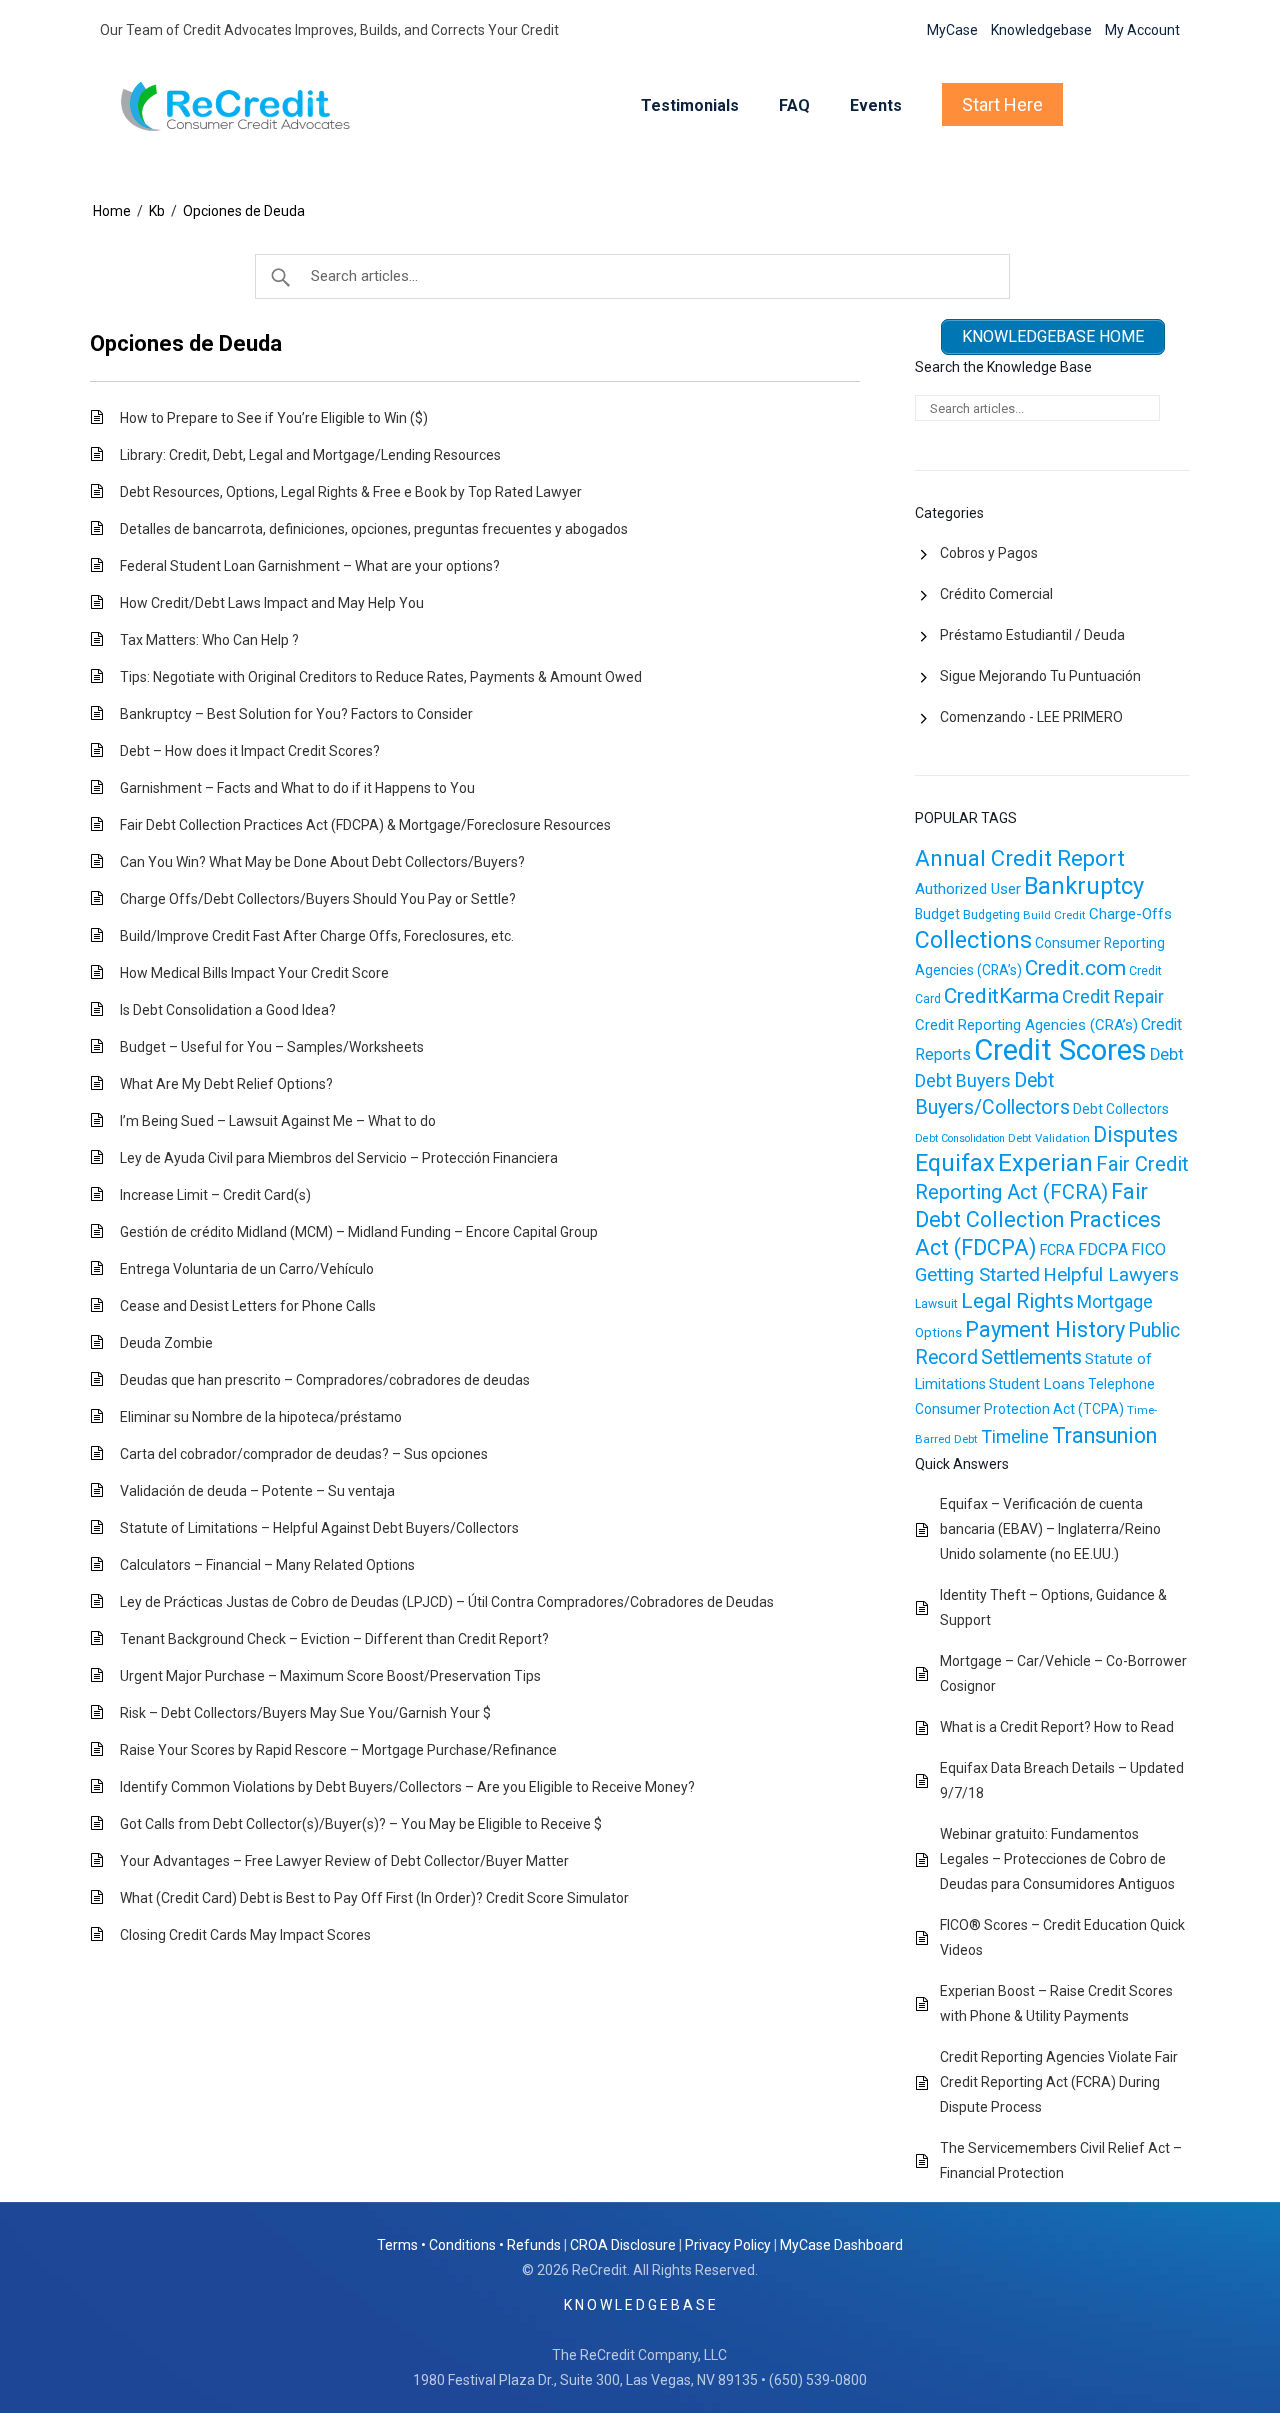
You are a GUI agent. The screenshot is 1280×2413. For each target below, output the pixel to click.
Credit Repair (1113, 996)
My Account (1142, 30)
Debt (1167, 1054)
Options (938, 1332)
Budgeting (991, 915)
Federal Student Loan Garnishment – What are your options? (310, 566)
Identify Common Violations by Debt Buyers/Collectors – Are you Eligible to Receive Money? (407, 1787)
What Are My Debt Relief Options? (226, 1084)
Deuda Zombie (166, 1343)
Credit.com (1075, 968)
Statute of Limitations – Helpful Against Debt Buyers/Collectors (319, 1528)
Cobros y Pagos (989, 553)
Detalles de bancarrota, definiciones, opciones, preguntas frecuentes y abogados (374, 529)
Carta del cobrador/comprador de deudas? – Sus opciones (304, 1454)
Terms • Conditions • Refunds (469, 2245)
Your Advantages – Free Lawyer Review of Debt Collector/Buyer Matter (344, 1861)
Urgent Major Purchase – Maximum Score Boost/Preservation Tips (330, 1676)
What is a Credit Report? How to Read (1057, 1727)
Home (112, 211)
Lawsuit (936, 1304)
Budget (937, 914)
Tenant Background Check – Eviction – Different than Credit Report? (334, 1639)
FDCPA (1103, 1249)
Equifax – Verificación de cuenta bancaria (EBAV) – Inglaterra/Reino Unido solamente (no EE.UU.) (1050, 1529)
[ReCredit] (251, 106)
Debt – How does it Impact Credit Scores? (250, 751)
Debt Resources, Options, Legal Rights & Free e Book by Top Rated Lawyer (351, 492)
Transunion (1104, 1435)
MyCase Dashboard (841, 2245)
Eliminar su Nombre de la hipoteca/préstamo (261, 1417)
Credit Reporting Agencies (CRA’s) (1026, 1025)
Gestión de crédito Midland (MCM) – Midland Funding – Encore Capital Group (359, 1232)
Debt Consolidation (960, 1138)
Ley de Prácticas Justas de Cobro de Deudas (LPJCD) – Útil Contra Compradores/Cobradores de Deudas (447, 1602)
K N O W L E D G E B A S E (640, 2305)
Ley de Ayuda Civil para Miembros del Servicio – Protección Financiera (339, 1158)
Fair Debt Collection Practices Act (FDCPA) (1038, 1219)
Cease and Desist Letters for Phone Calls (248, 1306)
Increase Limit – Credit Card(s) (215, 1195)
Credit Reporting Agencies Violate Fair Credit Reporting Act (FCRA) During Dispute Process (1059, 2082)
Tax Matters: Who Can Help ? (209, 640)
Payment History (1045, 1329)
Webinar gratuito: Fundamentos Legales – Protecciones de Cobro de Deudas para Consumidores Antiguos (1057, 1859)
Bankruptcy (1084, 886)
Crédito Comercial (996, 594)
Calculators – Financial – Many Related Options (267, 1565)
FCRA (1057, 1250)
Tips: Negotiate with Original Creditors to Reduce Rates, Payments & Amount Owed (381, 677)
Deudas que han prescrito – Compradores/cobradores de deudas (325, 1380)
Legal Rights (1017, 1301)
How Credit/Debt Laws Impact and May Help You (272, 603)
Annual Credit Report (1020, 858)
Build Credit (1054, 915)
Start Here (1002, 104)
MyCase (952, 30)
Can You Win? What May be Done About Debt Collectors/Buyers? (322, 862)
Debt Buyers (963, 1080)
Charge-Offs (1130, 914)
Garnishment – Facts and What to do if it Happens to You (297, 788)
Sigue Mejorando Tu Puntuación (1040, 676)
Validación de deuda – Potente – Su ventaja (257, 1491)
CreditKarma (1001, 996)
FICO (1148, 1249)
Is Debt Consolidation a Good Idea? (228, 1010)
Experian (1045, 1163)
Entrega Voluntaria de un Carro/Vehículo (247, 1269)
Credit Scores (1060, 1050)
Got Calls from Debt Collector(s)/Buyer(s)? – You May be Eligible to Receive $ (361, 1824)
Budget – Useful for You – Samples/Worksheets (272, 1047)
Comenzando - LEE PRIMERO (1031, 717)
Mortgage (1115, 1302)
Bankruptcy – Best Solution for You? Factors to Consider (296, 714)
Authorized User (968, 889)
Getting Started (977, 1275)
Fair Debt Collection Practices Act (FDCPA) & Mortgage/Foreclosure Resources (365, 825)
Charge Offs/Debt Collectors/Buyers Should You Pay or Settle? (318, 899)
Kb (157, 211)
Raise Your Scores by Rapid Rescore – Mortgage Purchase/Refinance (338, 1750)
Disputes (1135, 1134)
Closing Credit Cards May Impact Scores (245, 1935)
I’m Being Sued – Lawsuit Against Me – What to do (278, 1121)
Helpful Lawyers (1111, 1275)
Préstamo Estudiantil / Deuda (1032, 635)
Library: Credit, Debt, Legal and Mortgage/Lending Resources (310, 455)
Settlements (1031, 1357)
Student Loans (1037, 1384)
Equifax (955, 1163)
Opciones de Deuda (244, 211)
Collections (973, 940)
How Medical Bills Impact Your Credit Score (254, 973)
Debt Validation (1049, 1138)
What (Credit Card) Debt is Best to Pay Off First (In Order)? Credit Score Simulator (374, 1898)
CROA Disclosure (623, 2245)
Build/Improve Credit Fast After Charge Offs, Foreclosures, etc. (317, 936)
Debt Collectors (1121, 1109)
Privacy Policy (728, 2245)
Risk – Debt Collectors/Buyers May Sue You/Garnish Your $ (305, 1713)
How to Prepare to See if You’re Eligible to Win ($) (274, 418)
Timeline (1015, 1436)
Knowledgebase (1041, 30)
